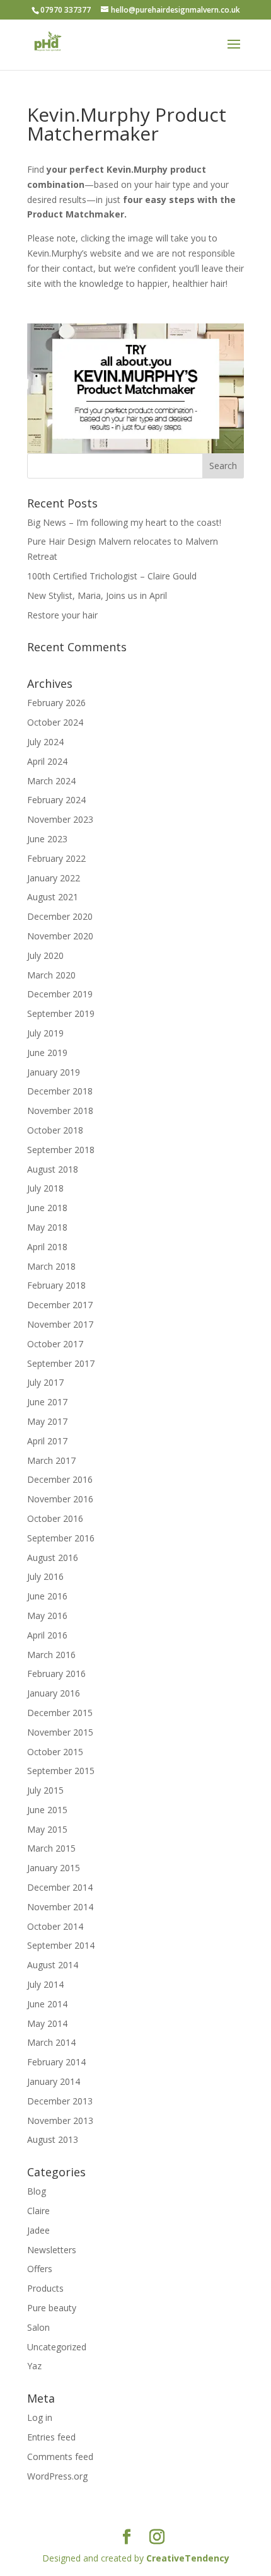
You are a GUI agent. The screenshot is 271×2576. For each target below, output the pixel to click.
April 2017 (47, 1441)
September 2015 (61, 1771)
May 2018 (47, 1227)
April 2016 (47, 1635)
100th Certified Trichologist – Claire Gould (112, 576)
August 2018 (53, 1169)
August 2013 (53, 2139)
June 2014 (47, 2004)
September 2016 (61, 1538)
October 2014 (55, 1926)
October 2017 (55, 1344)
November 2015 (60, 1732)
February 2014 (56, 2062)
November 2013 (60, 2121)
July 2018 (45, 1188)
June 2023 (47, 839)
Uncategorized (57, 2347)
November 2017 (60, 1324)
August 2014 (53, 1965)
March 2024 (51, 781)
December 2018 (60, 1091)
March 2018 (51, 1266)
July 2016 (45, 1576)
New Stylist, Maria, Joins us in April (97, 595)
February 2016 (56, 1674)
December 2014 (60, 1887)
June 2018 (47, 1208)
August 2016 (53, 1558)
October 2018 (55, 1130)
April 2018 (47, 1247)
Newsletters (52, 2250)
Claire (38, 2211)
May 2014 (47, 2023)
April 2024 (47, 761)
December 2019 (60, 994)
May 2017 (47, 1421)
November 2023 (60, 819)
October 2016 (55, 1518)
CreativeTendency (188, 2558)
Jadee (38, 2230)
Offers (40, 2269)
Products (45, 2288)
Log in (40, 2417)
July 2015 (45, 1790)
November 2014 (60, 1907)
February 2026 (56, 703)
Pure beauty (52, 2308)
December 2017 (60, 1305)
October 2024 (55, 722)
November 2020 (60, 936)
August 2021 (53, 897)
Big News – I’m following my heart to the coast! (124, 522)
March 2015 (51, 1848)
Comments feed (60, 2457)
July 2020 (45, 955)
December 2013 (60, 2101)
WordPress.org (57, 2476)
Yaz (34, 2366)
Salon (38, 2327)
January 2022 (54, 878)
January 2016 (54, 1693)
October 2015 (55, 1752)
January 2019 (54, 1072)
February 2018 (56, 1285)
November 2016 (60, 1499)
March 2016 (51, 1655)
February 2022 (56, 858)
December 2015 (60, 1713)
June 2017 (47, 1402)
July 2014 (45, 1984)
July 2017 (45, 1382)
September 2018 (61, 1150)
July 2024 (45, 742)
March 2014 (51, 2042)
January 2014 (54, 2081)
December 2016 (60, 1479)
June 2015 (47, 1810)
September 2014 (61, 1945)
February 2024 (56, 800)
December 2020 (60, 916)
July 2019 (45, 1033)
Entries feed (51, 2437)
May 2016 (47, 1616)
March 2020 (51, 975)
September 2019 (61, 1013)
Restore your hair (62, 615)
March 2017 (51, 1460)
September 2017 (61, 1363)
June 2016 (47, 1596)
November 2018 (60, 1111)
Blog (37, 2191)
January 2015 (54, 1868)
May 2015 (47, 1829)
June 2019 (47, 1053)
